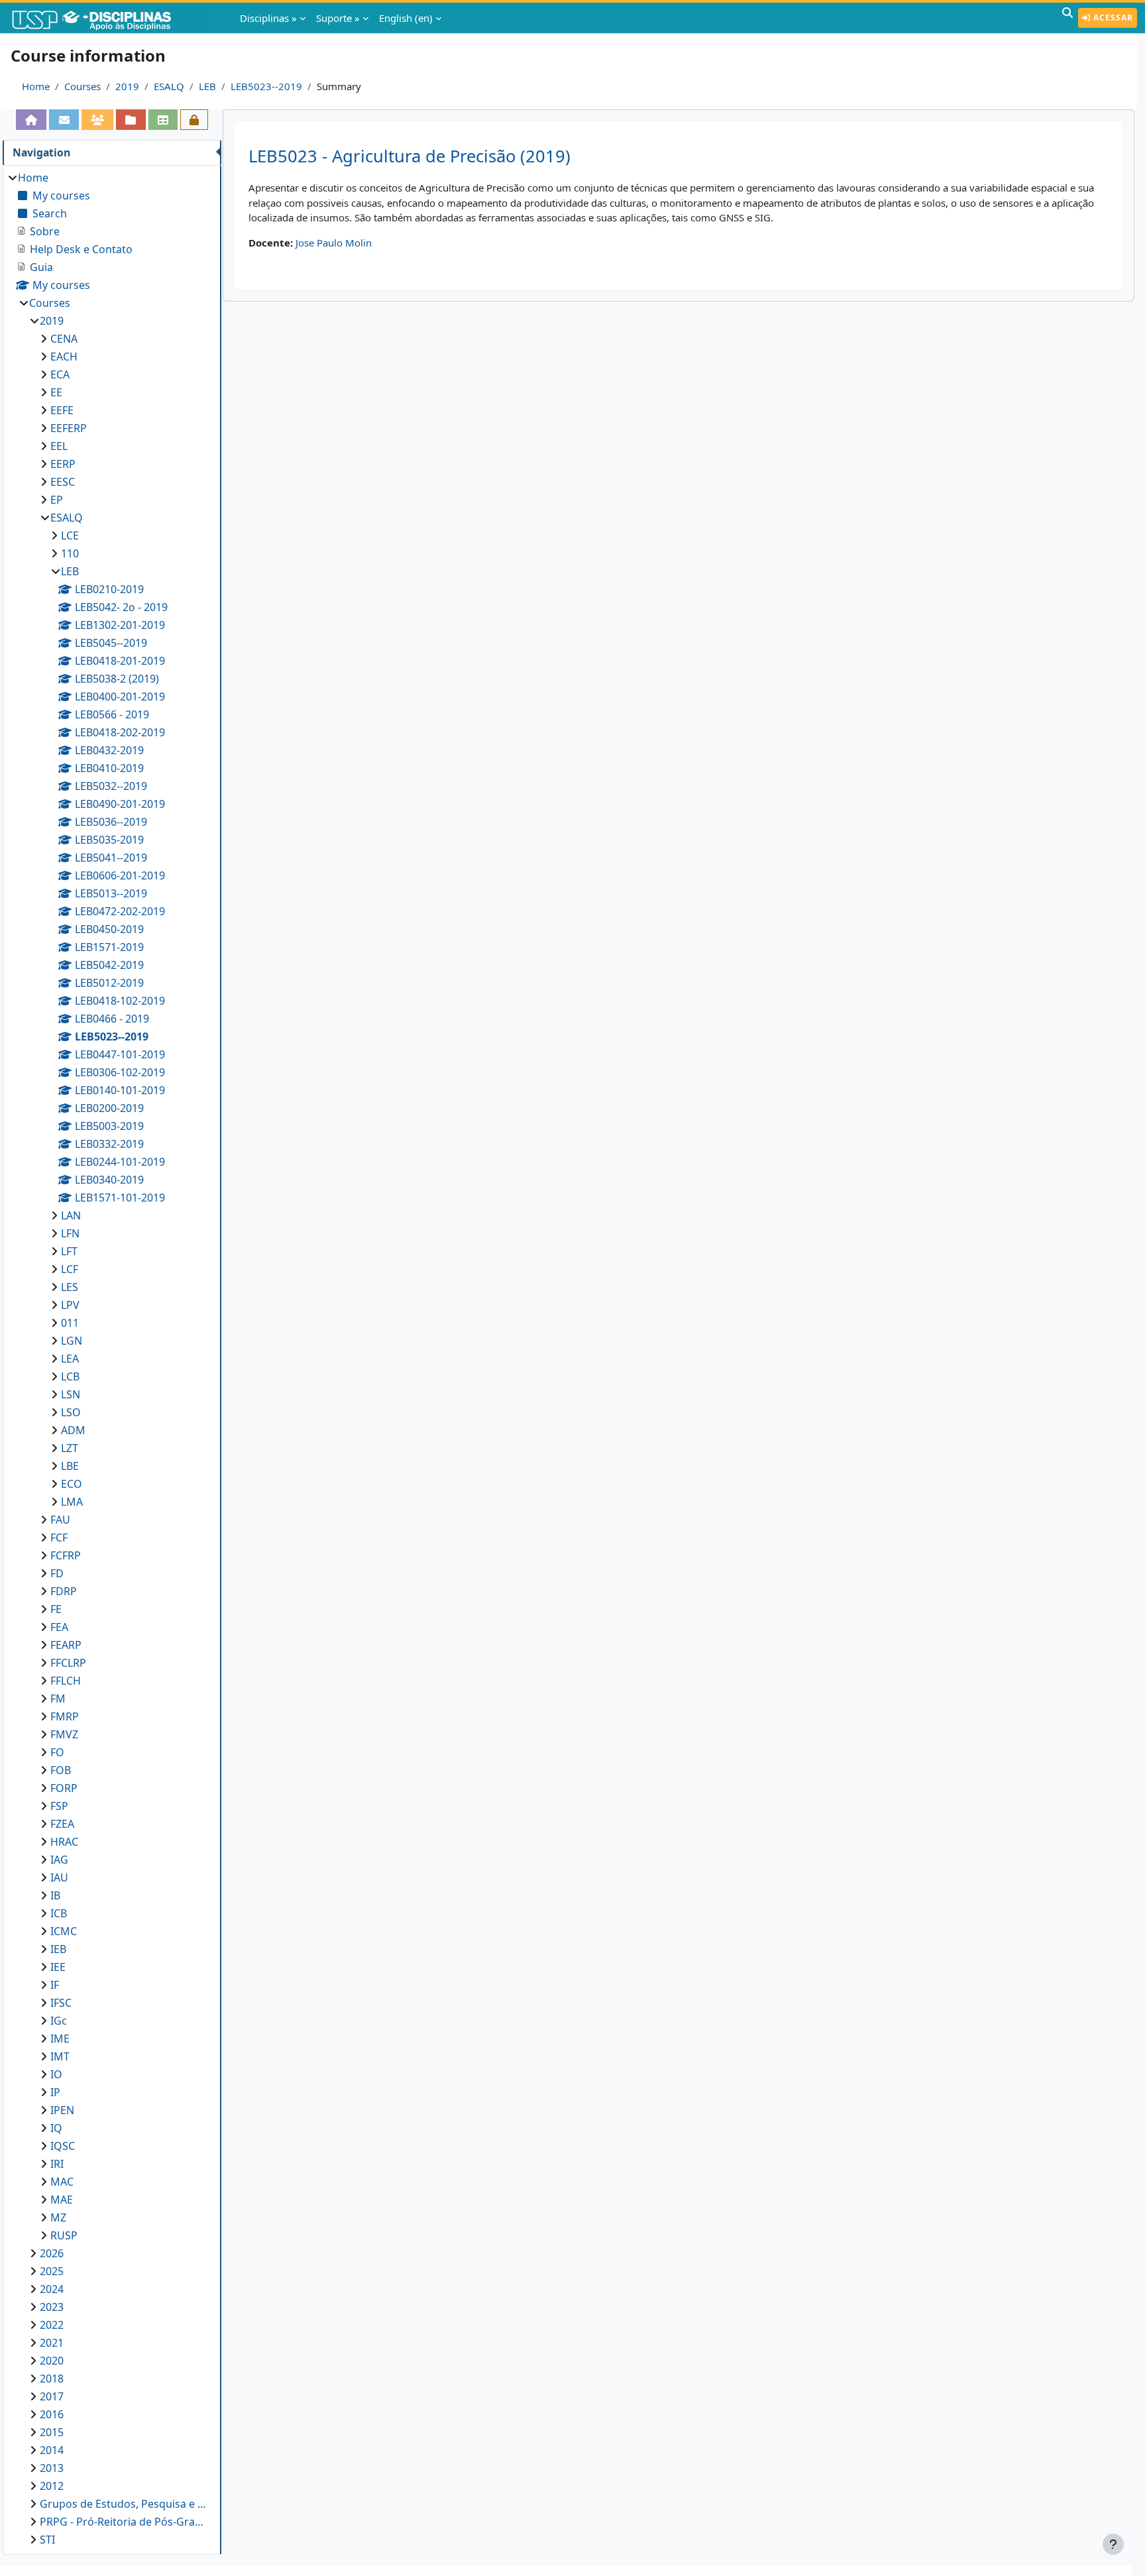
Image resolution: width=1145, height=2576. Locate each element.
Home (36, 86)
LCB (70, 1376)
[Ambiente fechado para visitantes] (194, 120)
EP (57, 500)
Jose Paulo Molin (334, 243)
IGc (59, 2021)
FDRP (64, 1591)
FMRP (65, 1716)
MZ (58, 2217)
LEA (70, 1359)
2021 (52, 2343)
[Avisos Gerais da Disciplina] (64, 120)
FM (58, 1699)
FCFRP (66, 1555)
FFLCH (66, 1681)
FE (56, 1609)
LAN (71, 1215)
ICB (59, 1913)
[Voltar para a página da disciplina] (31, 120)
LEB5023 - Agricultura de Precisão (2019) (409, 156)
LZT (70, 1448)
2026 (52, 2253)
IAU (59, 1877)
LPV (70, 1305)
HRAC (64, 1842)
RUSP (64, 2235)
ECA (60, 374)
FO (57, 1752)
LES (70, 1287)
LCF (70, 1269)
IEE (58, 1967)
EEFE (62, 410)
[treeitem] (112, 1359)
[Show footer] (1113, 2544)
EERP (63, 464)
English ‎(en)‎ (406, 18)
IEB (58, 1949)
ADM (73, 1430)
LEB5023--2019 (266, 86)
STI (47, 2540)
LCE (70, 535)
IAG (59, 1860)
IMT (60, 2056)
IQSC (63, 2146)
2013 (52, 2468)
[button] (1067, 18)
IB (55, 1895)
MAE (62, 2200)
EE (56, 392)
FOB (61, 1770)
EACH (64, 357)
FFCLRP (68, 1663)
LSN (71, 1394)
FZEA (62, 1824)
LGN (72, 1341)
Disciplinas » (268, 18)
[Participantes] (97, 120)
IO (56, 2074)
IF (55, 1985)
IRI (57, 2164)
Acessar (1112, 18)
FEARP (66, 1645)
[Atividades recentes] (131, 120)
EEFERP (69, 428)
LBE (70, 1466)
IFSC (61, 2003)
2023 (52, 2307)
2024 (52, 2289)
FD (57, 1573)
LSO (71, 1412)
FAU (60, 1520)
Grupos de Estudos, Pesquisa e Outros (124, 2504)
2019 (127, 86)
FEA (59, 1627)
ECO (72, 1484)
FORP (64, 1788)
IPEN (62, 2110)
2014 (52, 2450)
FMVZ (64, 1734)
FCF (59, 1538)
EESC (63, 482)
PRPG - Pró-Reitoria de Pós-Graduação (124, 2522)
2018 (52, 2379)
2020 (52, 2361)
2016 (52, 2414)
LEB (207, 86)
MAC (62, 2182)
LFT (69, 1251)
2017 (52, 2396)
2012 (52, 2486)
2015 (52, 2432)
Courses (82, 86)
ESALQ (169, 86)
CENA (64, 339)
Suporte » (338, 18)
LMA (72, 1502)
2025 (52, 2271)
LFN (70, 1233)
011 (70, 1323)
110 (70, 553)
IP (55, 2092)
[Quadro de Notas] (163, 120)
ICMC (64, 1931)
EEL (59, 446)
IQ (56, 2128)
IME (60, 2039)
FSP (59, 1806)
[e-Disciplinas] (111, 18)
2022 (52, 2325)
